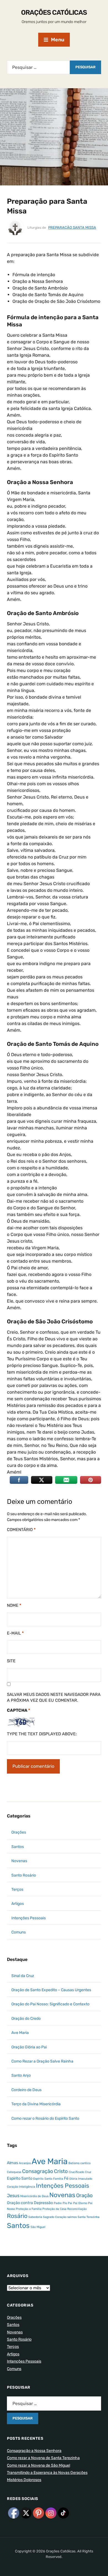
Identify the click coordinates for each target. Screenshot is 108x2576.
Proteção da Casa (54, 2209)
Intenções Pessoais (29, 1918)
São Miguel (38, 2227)
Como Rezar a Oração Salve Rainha (42, 2061)
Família (58, 2179)
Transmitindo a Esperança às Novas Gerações (47, 2473)
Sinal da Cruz (23, 1976)
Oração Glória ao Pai (29, 2047)
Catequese (14, 2172)
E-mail (15, 1633)
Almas (12, 2163)
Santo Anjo (21, 2075)
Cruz (88, 2172)
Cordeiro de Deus (26, 2090)
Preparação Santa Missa (72, 227)
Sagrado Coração (55, 2217)
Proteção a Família (29, 2209)
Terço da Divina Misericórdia (36, 2104)
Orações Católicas (54, 12)
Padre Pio (60, 2203)
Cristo (61, 2171)
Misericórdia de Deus (34, 2196)
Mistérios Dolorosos (24, 2480)
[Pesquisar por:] (38, 67)
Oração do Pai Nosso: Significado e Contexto (50, 2004)
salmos (72, 2217)
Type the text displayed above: (42, 1734)
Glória (73, 2179)
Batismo (74, 2163)
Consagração (38, 2171)
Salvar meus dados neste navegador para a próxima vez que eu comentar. (54, 1697)
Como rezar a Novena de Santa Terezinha (43, 2458)
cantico (85, 2163)
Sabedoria (35, 2217)
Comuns (19, 1932)
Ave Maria (20, 2033)
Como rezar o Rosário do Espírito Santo (45, 2118)
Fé (66, 2178)
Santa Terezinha (88, 2217)
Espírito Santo (43, 2179)
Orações (19, 1832)
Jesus (13, 2196)
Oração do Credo (26, 2019)
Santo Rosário (24, 1875)
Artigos (18, 1904)
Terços (17, 1889)
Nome (14, 1605)
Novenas (19, 1861)
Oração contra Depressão (30, 2203)
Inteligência (27, 2187)
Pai (70, 2203)
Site (11, 1661)
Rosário (17, 2216)
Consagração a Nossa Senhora (34, 2451)
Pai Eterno (80, 2203)
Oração (84, 2195)
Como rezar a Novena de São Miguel (38, 2465)
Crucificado (76, 2172)
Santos (18, 1847)
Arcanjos (25, 2163)
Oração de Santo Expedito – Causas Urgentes (51, 1990)
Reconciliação (77, 2209)
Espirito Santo (20, 2178)
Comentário (21, 1530)
